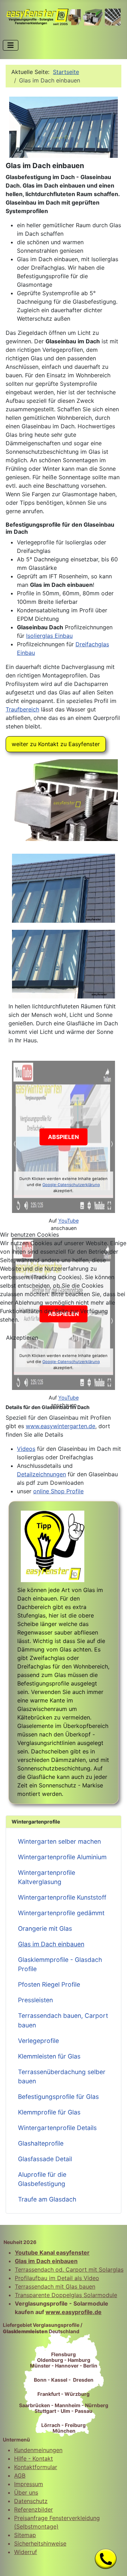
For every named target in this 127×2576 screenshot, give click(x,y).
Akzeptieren (22, 1338)
